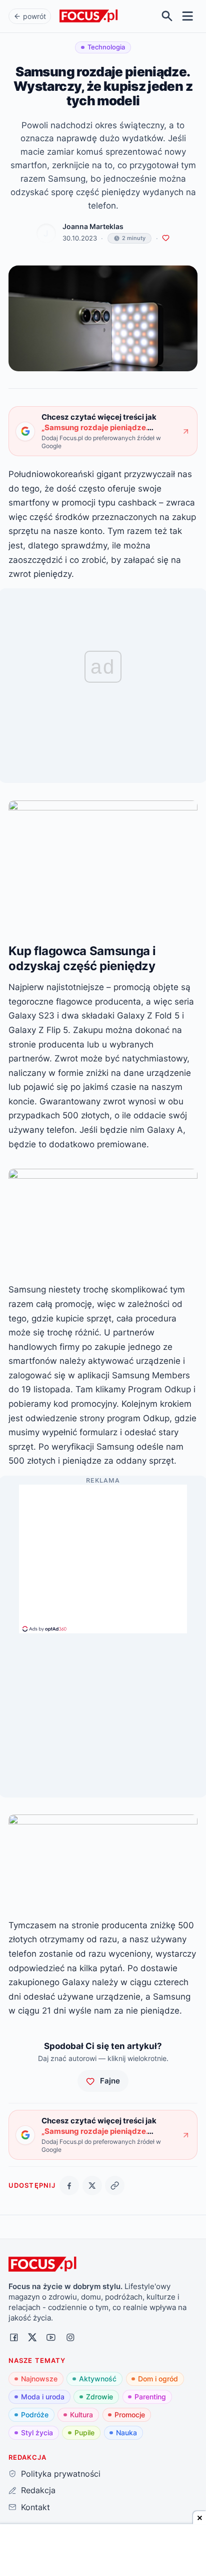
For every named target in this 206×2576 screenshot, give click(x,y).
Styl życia (37, 2433)
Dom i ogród (158, 2379)
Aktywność (98, 2379)
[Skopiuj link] (115, 2186)
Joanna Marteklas (93, 227)
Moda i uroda (43, 2397)
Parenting (150, 2397)
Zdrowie (99, 2397)
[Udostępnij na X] (92, 2186)
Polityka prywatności (60, 2474)
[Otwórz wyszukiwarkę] (167, 16)
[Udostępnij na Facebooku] (69, 2186)
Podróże (35, 2415)
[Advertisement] (103, 1554)
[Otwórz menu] (188, 16)
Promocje (130, 2415)
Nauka (126, 2433)
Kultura (81, 2415)
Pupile (84, 2433)
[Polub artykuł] (166, 238)
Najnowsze (39, 2379)
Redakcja (38, 2490)
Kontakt (35, 2507)
